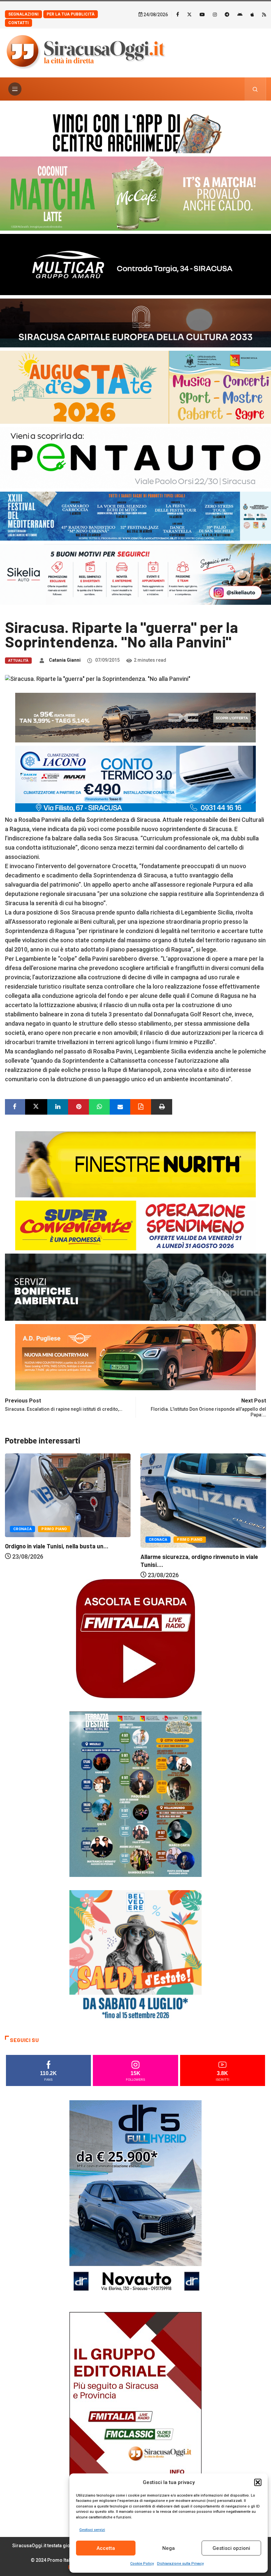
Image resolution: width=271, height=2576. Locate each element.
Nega (169, 2548)
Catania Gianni (65, 660)
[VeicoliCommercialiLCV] (135, 264)
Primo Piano (54, 1540)
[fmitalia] (135, 516)
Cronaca (22, 1540)
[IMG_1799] (135, 1225)
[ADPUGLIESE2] (135, 1357)
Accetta (106, 2548)
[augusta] (135, 387)
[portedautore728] (135, 1163)
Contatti (19, 23)
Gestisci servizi (92, 2530)
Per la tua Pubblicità (71, 14)
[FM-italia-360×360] (135, 1638)
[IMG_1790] (135, 457)
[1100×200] (135, 322)
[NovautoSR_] (135, 2199)
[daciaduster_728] (135, 717)
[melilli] (135, 1794)
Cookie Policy (142, 2564)
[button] (258, 2482)
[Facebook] (178, 14)
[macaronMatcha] (135, 193)
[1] (135, 2411)
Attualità (18, 661)
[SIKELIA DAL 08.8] (135, 574)
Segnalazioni (23, 14)
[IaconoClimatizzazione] (135, 778)
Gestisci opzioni (231, 2548)
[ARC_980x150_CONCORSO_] (135, 132)
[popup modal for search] (255, 89)
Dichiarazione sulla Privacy (180, 2564)
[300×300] (135, 1956)
